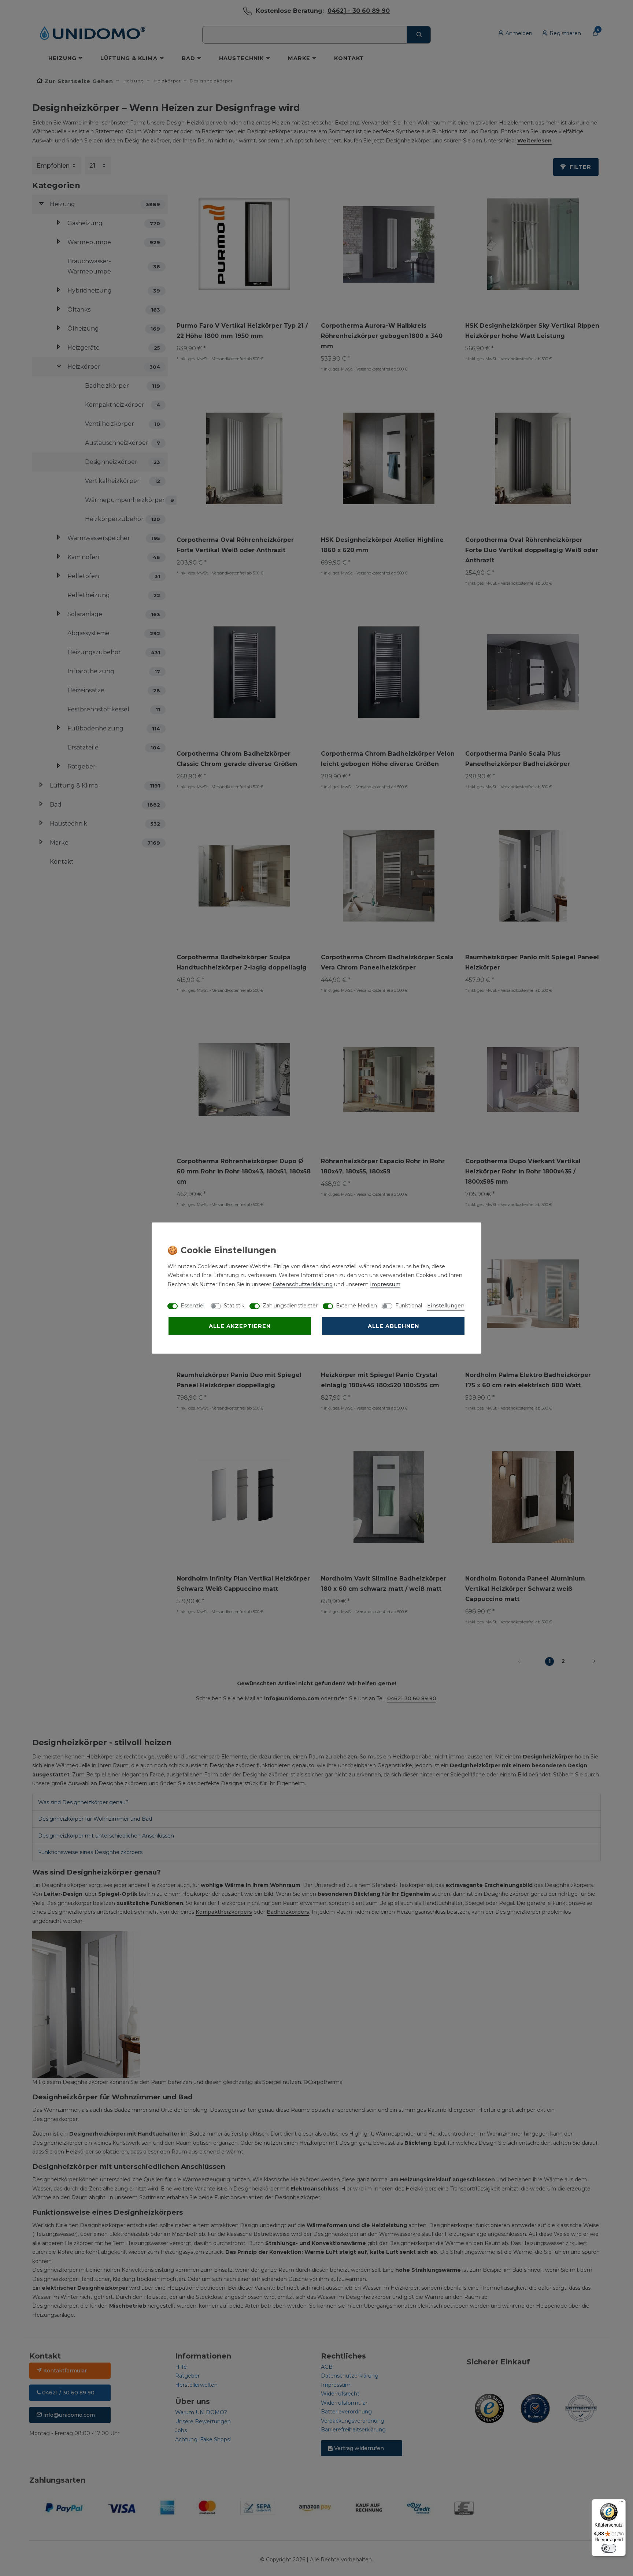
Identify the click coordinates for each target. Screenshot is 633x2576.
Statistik (234, 1305)
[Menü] (621, 2504)
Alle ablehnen (393, 1326)
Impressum (385, 1284)
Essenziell (193, 1305)
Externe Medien (356, 1305)
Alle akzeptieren (240, 1326)
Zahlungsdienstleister (290, 1305)
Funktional (409, 1305)
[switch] (609, 2548)
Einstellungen (446, 1305)
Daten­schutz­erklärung (303, 1284)
